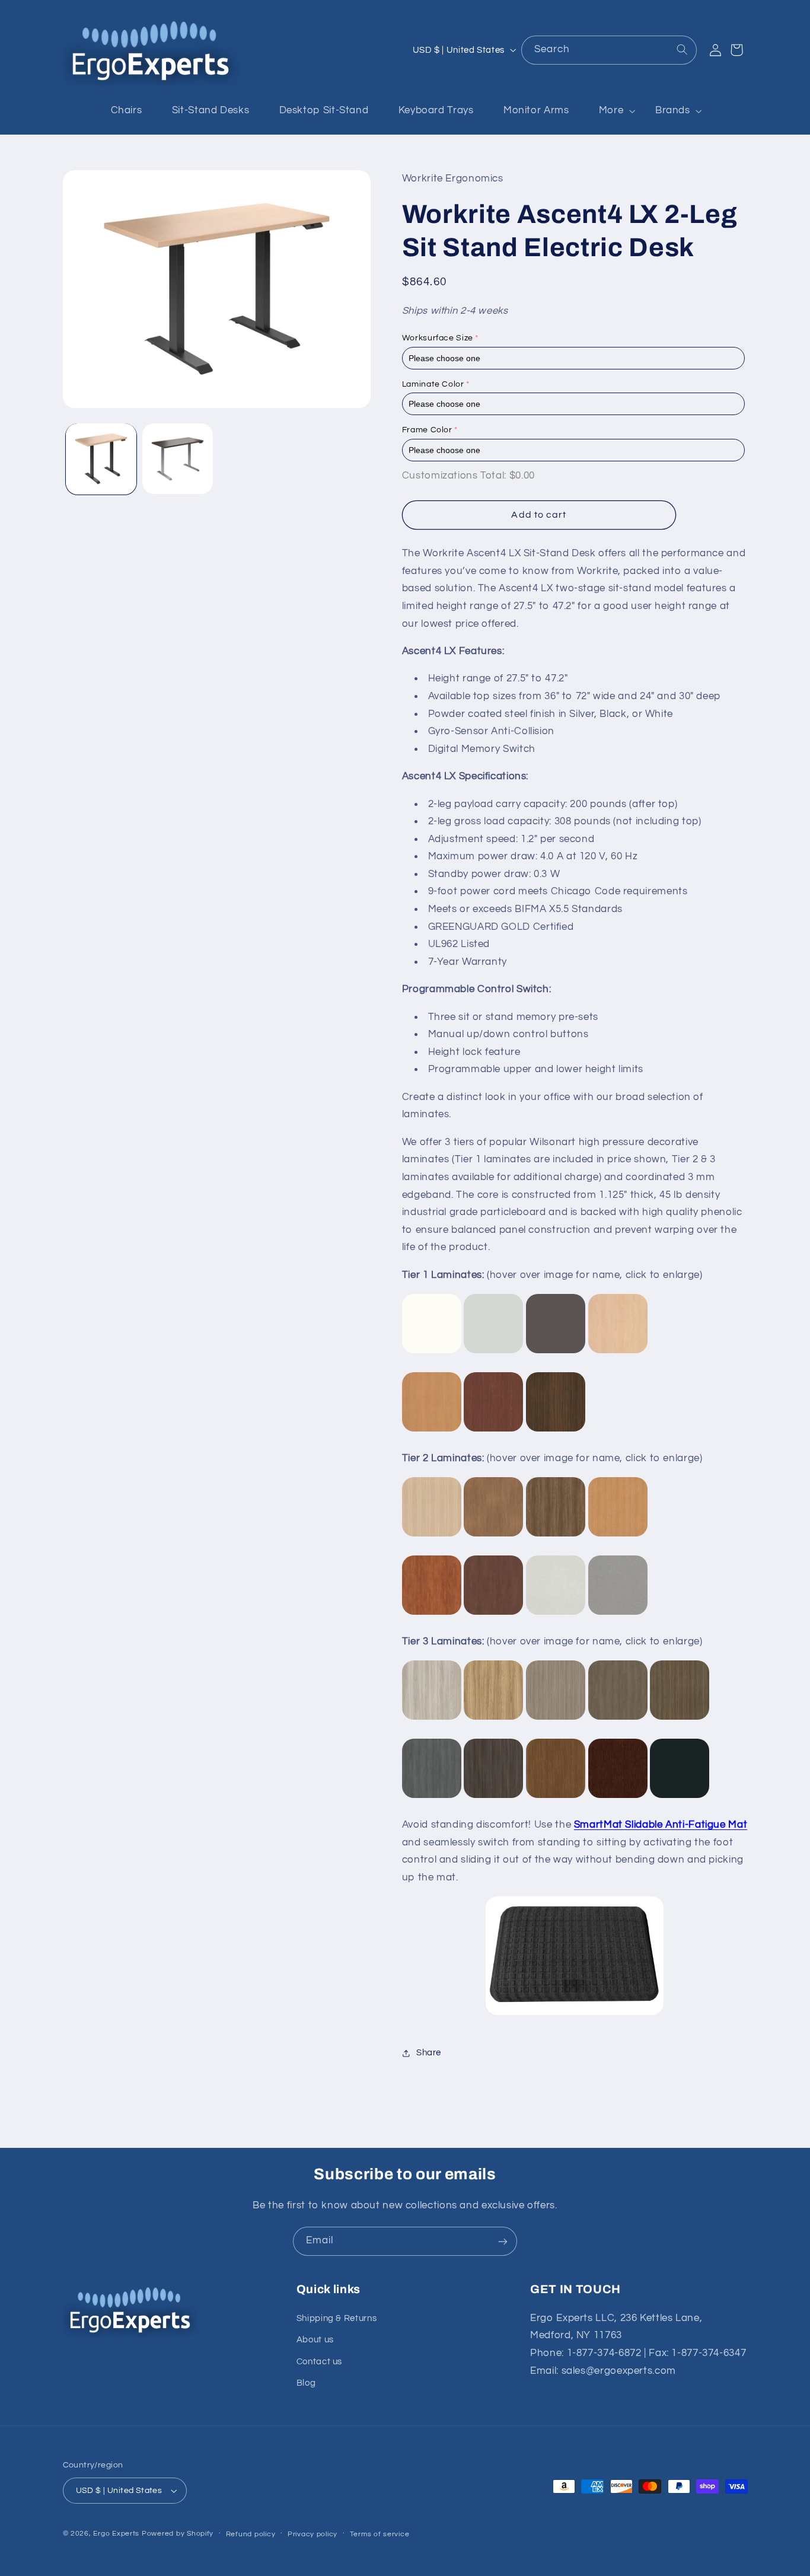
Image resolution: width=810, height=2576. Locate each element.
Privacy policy (312, 2534)
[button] (612, 111)
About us (315, 2340)
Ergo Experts (116, 2534)
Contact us (319, 2362)
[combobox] (609, 50)
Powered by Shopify (178, 2534)
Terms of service (380, 2534)
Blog (306, 2383)
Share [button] (429, 2053)
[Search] (682, 50)
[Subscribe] (503, 2241)
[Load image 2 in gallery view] (178, 459)
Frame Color (427, 430)
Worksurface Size (438, 338)
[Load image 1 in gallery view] (101, 459)
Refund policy (251, 2534)
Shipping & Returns (337, 2318)
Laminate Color (433, 384)
